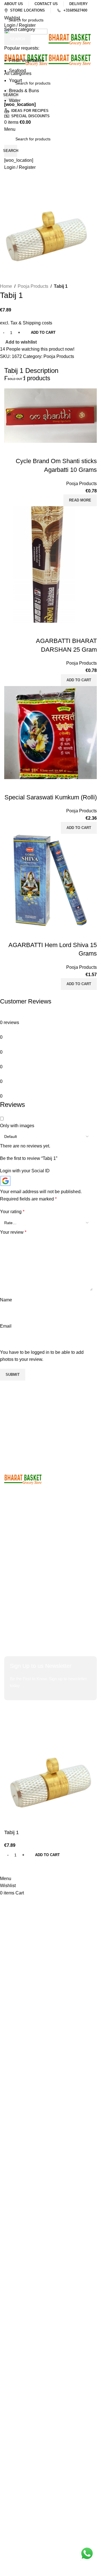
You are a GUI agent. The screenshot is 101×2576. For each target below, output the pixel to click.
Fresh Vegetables (27, 60)
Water (15, 100)
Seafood (17, 71)
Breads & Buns (24, 91)
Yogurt (15, 80)
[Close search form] (7, 7)
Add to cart (43, 332)
